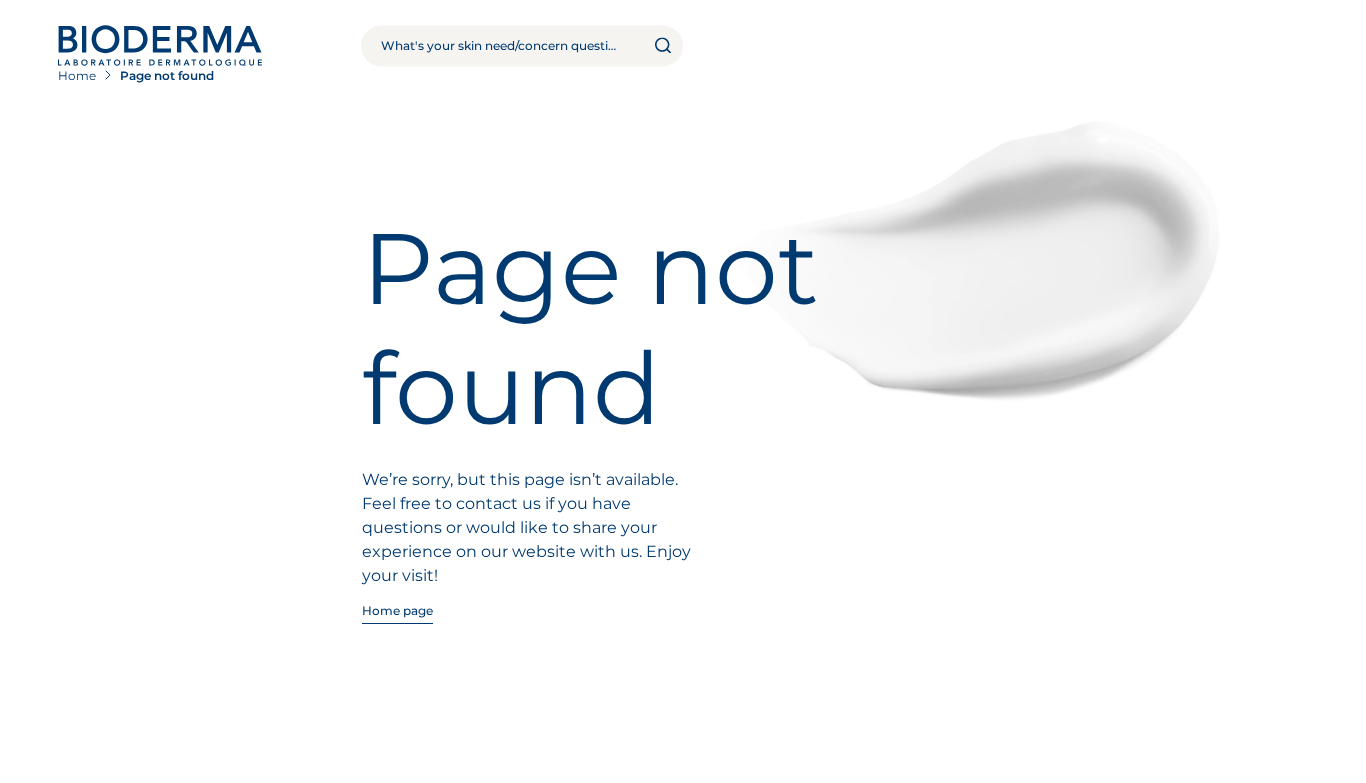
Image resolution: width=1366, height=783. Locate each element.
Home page (398, 610)
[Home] (160, 45)
